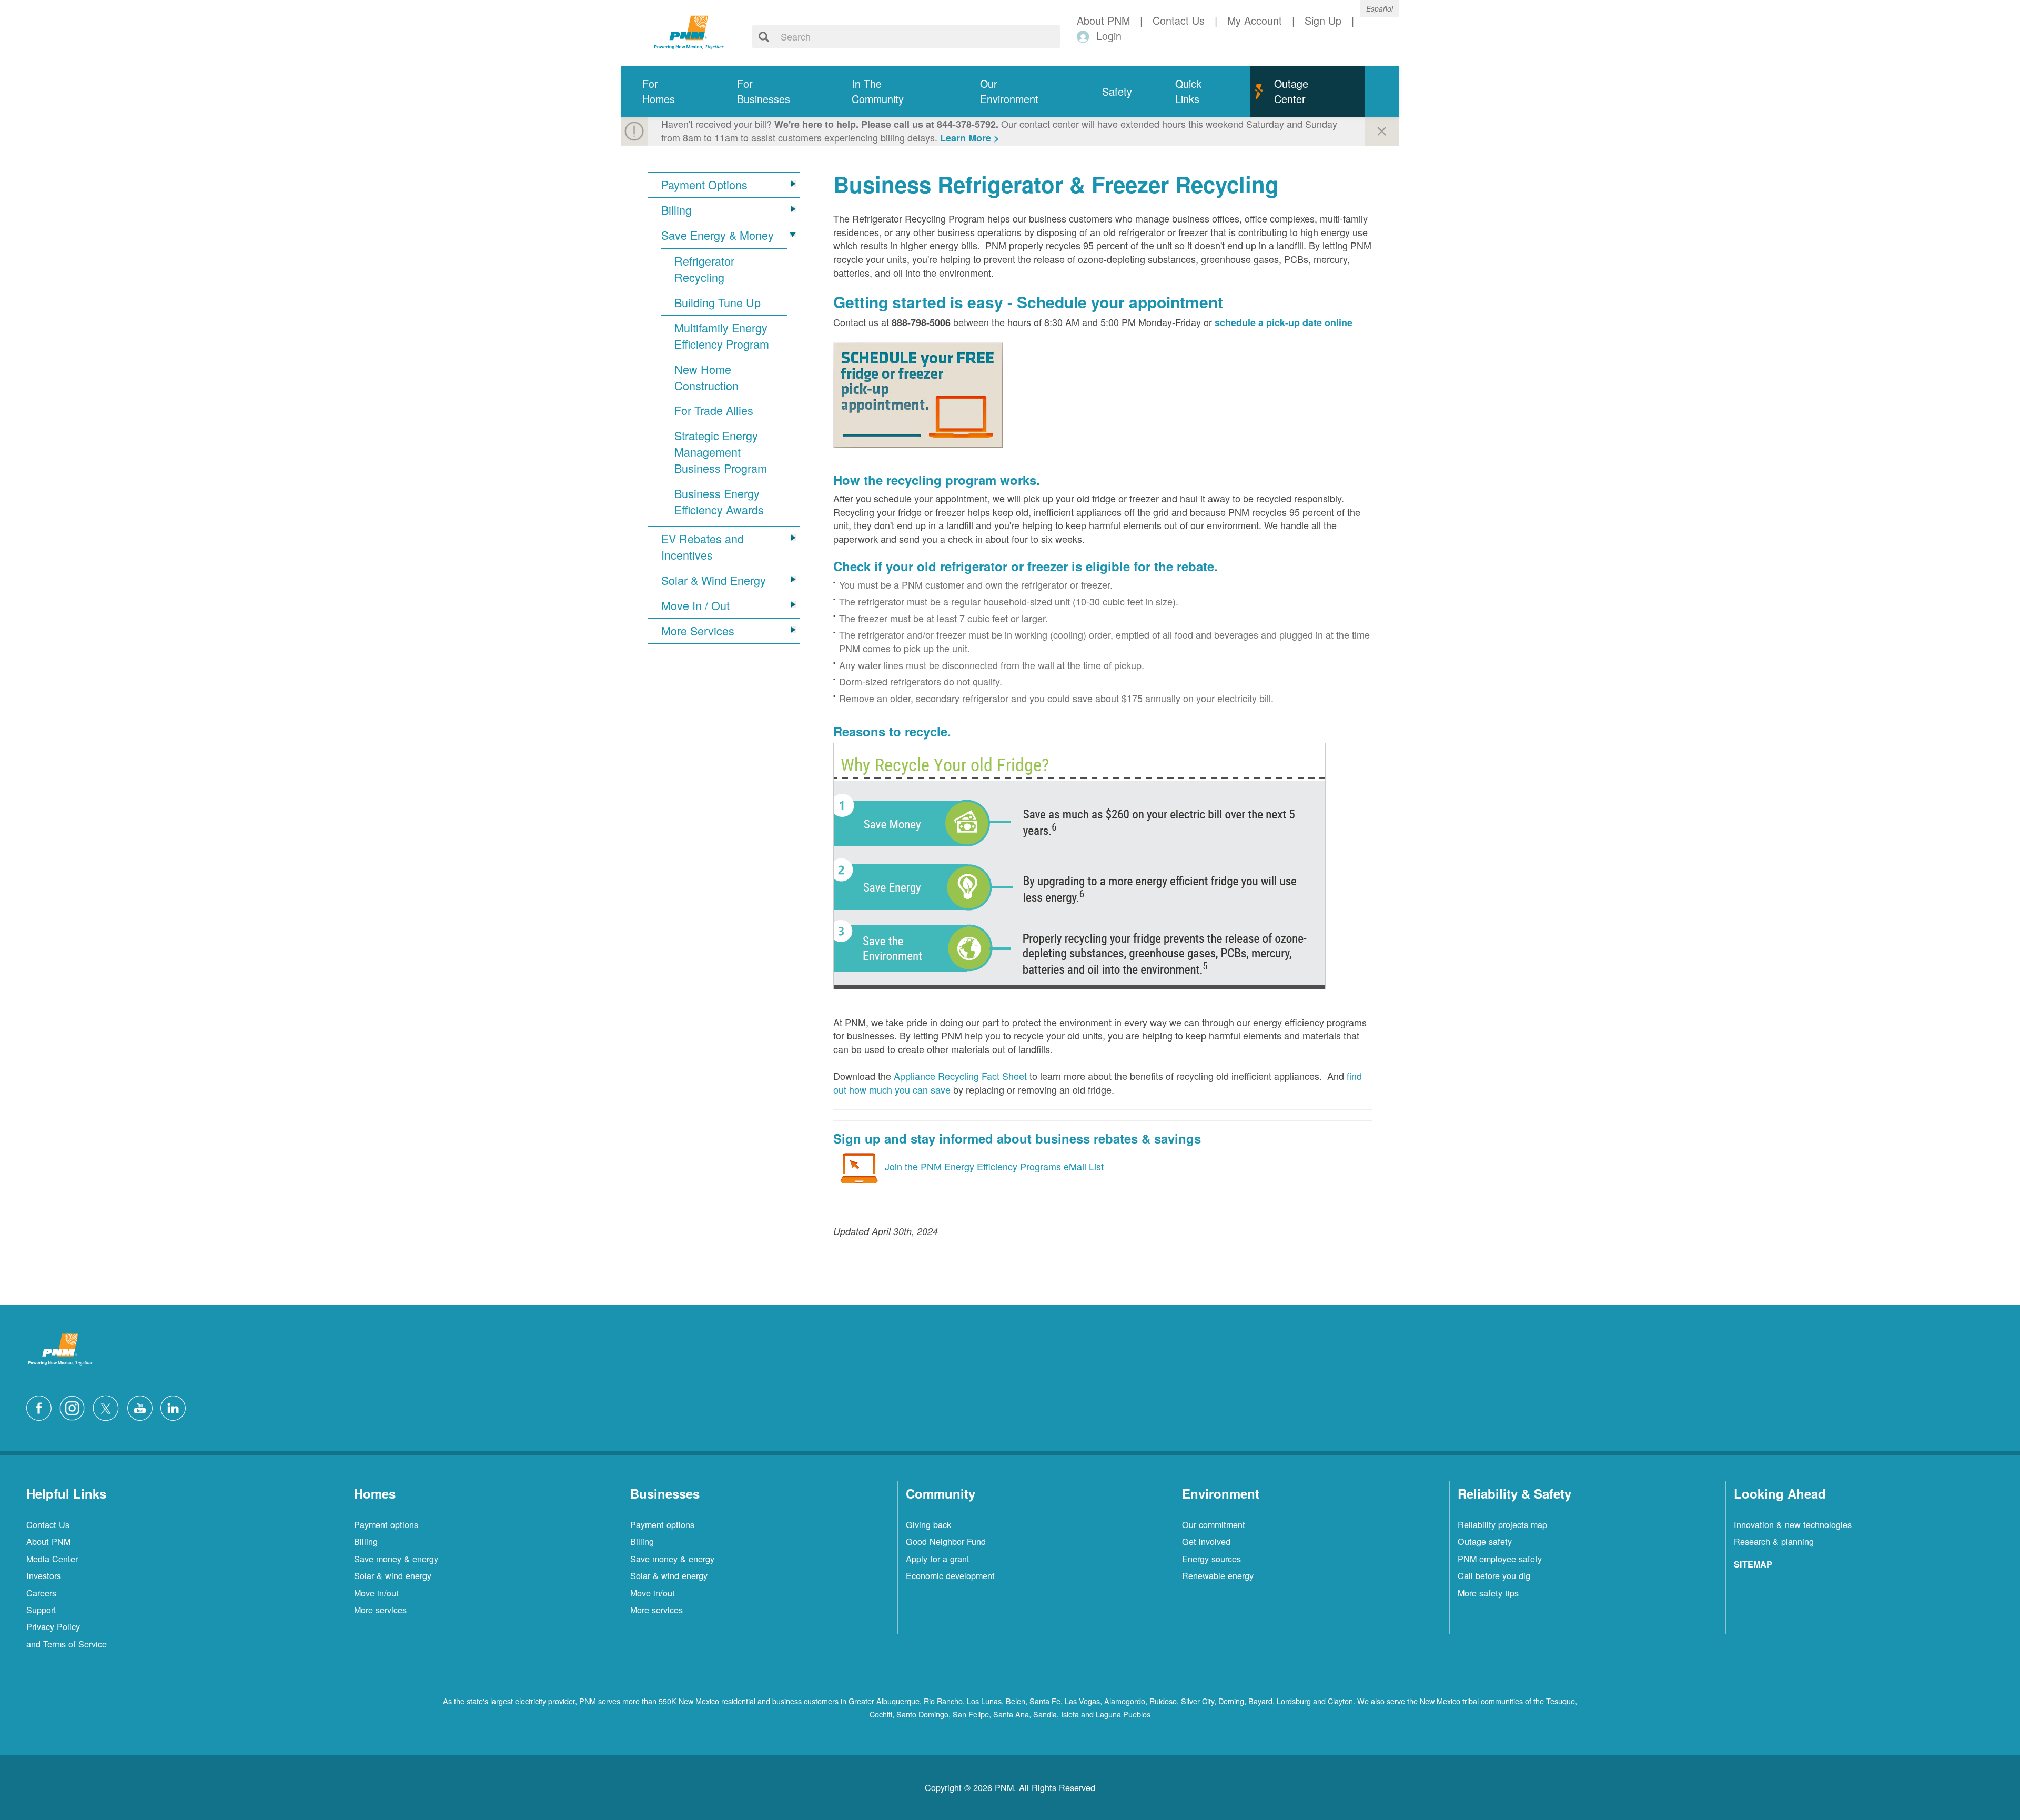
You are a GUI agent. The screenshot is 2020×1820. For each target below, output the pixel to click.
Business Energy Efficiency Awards (719, 502)
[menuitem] (668, 91)
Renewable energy (1218, 1575)
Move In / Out (695, 605)
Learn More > (970, 138)
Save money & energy (396, 1559)
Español (1380, 8)
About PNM (48, 1541)
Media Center (52, 1559)
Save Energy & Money (718, 235)
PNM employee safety (1500, 1559)
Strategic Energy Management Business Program (721, 452)
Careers (41, 1593)
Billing (676, 210)
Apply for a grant (938, 1559)
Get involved (1206, 1541)
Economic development (950, 1575)
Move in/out (376, 1593)
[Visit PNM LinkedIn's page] (176, 1407)
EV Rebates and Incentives (703, 547)
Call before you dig (1494, 1575)
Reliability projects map (1502, 1524)
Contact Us (48, 1524)
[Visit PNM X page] (109, 1407)
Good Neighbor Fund (946, 1541)
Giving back (928, 1524)
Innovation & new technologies (1793, 1524)
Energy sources (1211, 1559)
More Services (698, 631)
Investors (44, 1575)
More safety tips (1488, 1593)
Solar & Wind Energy (714, 580)
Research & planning (1774, 1541)
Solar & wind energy (393, 1575)
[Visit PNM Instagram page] (75, 1407)
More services (380, 1610)
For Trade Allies (714, 410)
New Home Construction (706, 377)
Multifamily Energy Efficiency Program (722, 336)
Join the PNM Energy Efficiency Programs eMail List (994, 1166)
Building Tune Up (718, 302)
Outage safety (1485, 1541)
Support (41, 1610)
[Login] (1085, 36)
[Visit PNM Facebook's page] (42, 1407)
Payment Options (704, 185)
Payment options (386, 1524)
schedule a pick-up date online (1284, 322)
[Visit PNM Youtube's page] (143, 1407)
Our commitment (1214, 1524)
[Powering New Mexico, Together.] (689, 31)
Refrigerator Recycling (704, 269)
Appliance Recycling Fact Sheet (960, 1076)
